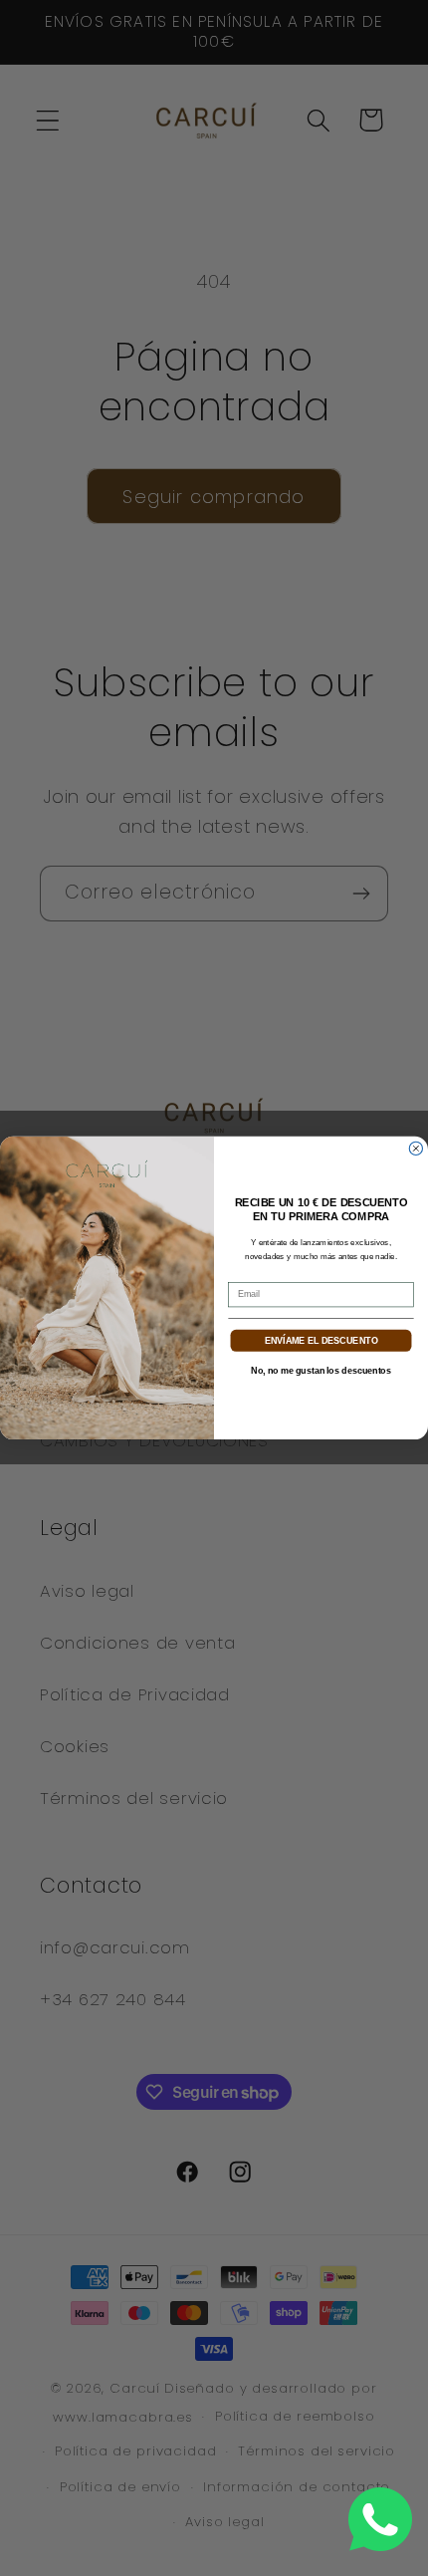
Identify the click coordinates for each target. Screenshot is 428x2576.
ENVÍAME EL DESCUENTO (321, 1340)
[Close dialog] (416, 1148)
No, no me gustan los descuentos (321, 1370)
